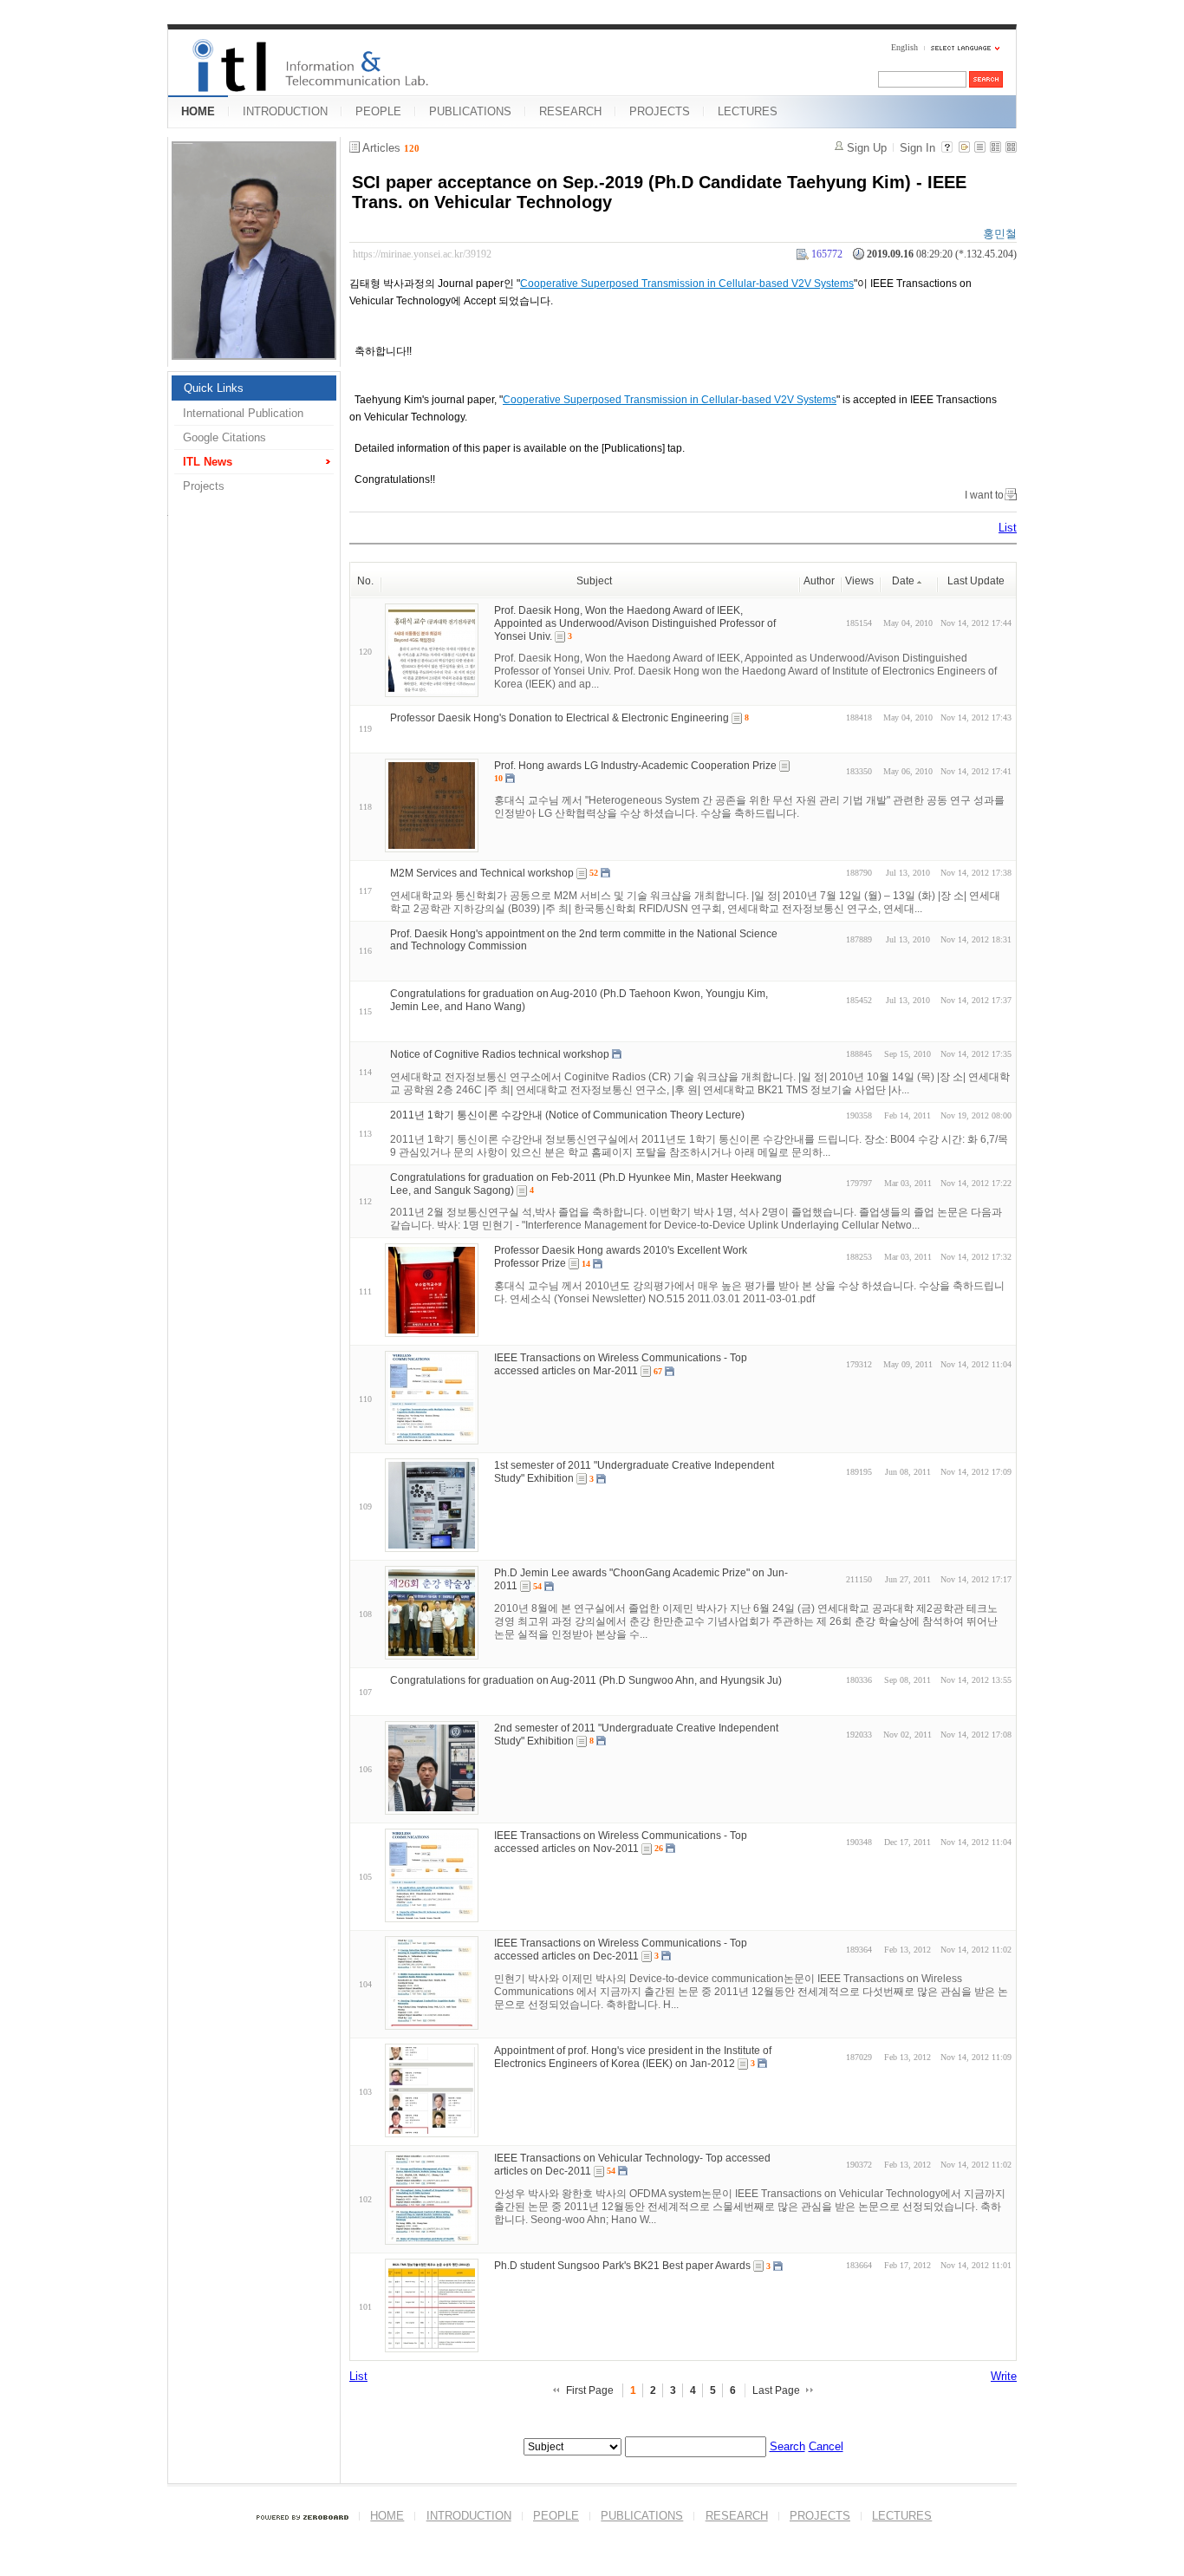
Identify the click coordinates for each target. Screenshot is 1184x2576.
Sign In (917, 148)
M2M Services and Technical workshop (482, 873)
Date (903, 581)
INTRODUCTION (285, 111)
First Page (590, 2390)
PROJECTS (660, 111)
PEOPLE (378, 111)
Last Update (976, 581)
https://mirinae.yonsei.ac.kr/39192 (422, 254)
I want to (984, 495)
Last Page (776, 2390)
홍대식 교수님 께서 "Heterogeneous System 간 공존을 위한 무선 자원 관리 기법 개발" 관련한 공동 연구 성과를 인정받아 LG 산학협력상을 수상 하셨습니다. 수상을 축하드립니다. (749, 807)
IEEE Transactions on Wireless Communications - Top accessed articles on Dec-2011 (621, 1950)
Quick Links (214, 388)
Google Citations (224, 437)
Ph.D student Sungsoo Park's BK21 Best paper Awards (622, 2266)
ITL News (208, 462)
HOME (198, 111)
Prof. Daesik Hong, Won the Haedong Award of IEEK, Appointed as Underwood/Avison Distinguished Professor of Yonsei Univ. (635, 623)
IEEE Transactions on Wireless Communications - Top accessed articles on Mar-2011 (621, 1364)
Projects (204, 486)
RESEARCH (570, 111)
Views (859, 581)
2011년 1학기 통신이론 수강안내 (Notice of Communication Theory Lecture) (567, 1115)
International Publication (243, 413)
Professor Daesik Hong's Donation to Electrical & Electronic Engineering (559, 718)
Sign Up (867, 148)
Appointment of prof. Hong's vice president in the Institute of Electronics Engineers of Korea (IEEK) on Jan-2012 (633, 2057)
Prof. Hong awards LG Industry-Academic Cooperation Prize (635, 766)
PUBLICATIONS (470, 111)
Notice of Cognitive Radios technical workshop (500, 1054)
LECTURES (748, 111)
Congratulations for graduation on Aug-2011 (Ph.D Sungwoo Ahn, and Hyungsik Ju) (586, 1680)
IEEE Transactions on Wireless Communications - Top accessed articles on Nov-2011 (621, 1842)
